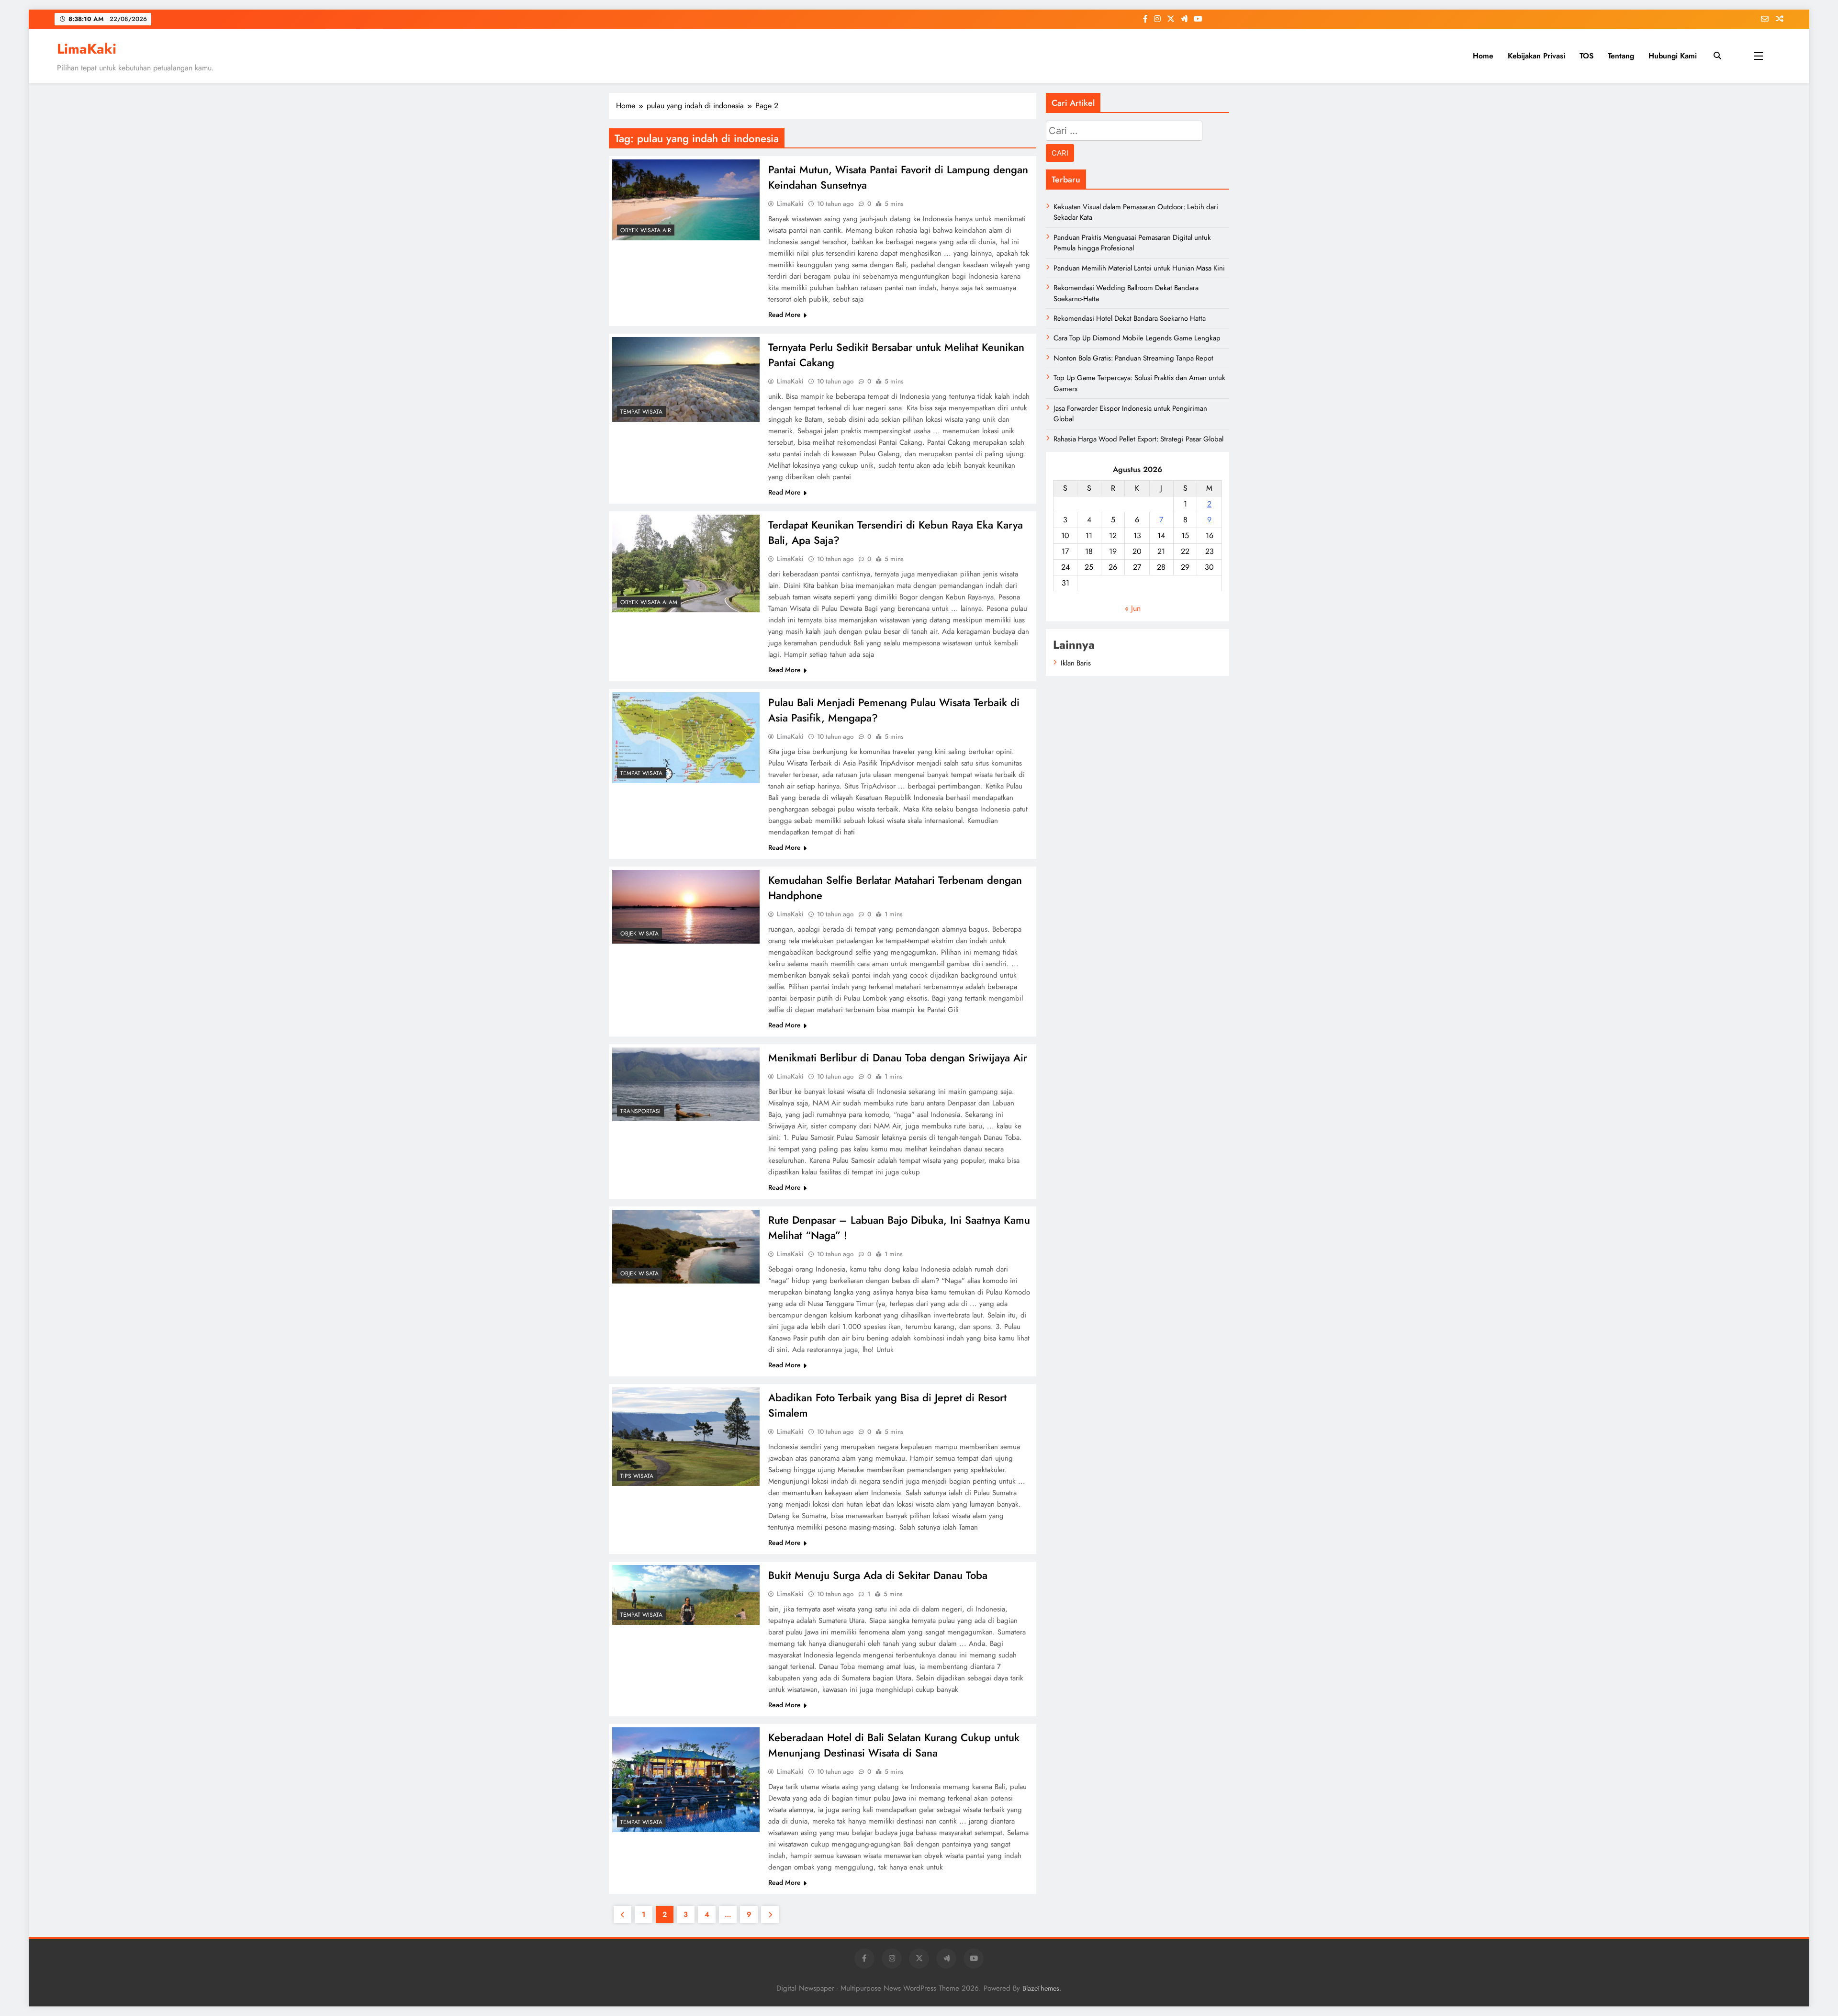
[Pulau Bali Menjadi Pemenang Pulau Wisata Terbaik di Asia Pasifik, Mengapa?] (686, 738)
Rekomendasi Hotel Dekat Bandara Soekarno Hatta (1130, 318)
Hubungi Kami (1673, 56)
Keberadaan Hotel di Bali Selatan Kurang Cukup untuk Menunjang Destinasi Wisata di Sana (894, 1745)
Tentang (1621, 56)
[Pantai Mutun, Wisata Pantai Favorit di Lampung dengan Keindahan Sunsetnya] (686, 200)
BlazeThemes (1041, 1988)
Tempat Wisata (641, 412)
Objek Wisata (639, 934)
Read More (785, 315)
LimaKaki (87, 49)
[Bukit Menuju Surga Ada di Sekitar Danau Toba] (686, 1595)
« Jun (1133, 608)
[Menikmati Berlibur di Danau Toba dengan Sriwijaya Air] (686, 1084)
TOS (1586, 56)
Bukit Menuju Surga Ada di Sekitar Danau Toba (878, 1575)
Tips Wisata (637, 1476)
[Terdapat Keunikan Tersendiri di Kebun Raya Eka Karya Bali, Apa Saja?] (686, 563)
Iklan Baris (1076, 663)
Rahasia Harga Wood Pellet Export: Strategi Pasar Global (1138, 439)
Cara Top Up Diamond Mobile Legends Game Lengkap (1137, 338)
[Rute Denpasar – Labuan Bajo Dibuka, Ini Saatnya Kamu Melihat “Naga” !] (686, 1247)
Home (1483, 56)
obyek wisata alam (649, 602)
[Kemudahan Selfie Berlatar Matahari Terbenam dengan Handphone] (686, 907)
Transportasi (640, 1111)
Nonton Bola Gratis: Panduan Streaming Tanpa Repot (1133, 358)
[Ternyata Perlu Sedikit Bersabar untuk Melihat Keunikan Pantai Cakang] (686, 379)
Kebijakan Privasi (1536, 56)
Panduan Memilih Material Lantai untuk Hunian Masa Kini (1139, 268)
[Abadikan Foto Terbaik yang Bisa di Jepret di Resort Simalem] (686, 1437)
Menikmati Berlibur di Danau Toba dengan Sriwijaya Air (898, 1058)
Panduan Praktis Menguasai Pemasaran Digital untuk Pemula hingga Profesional (1132, 243)
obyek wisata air (646, 230)
